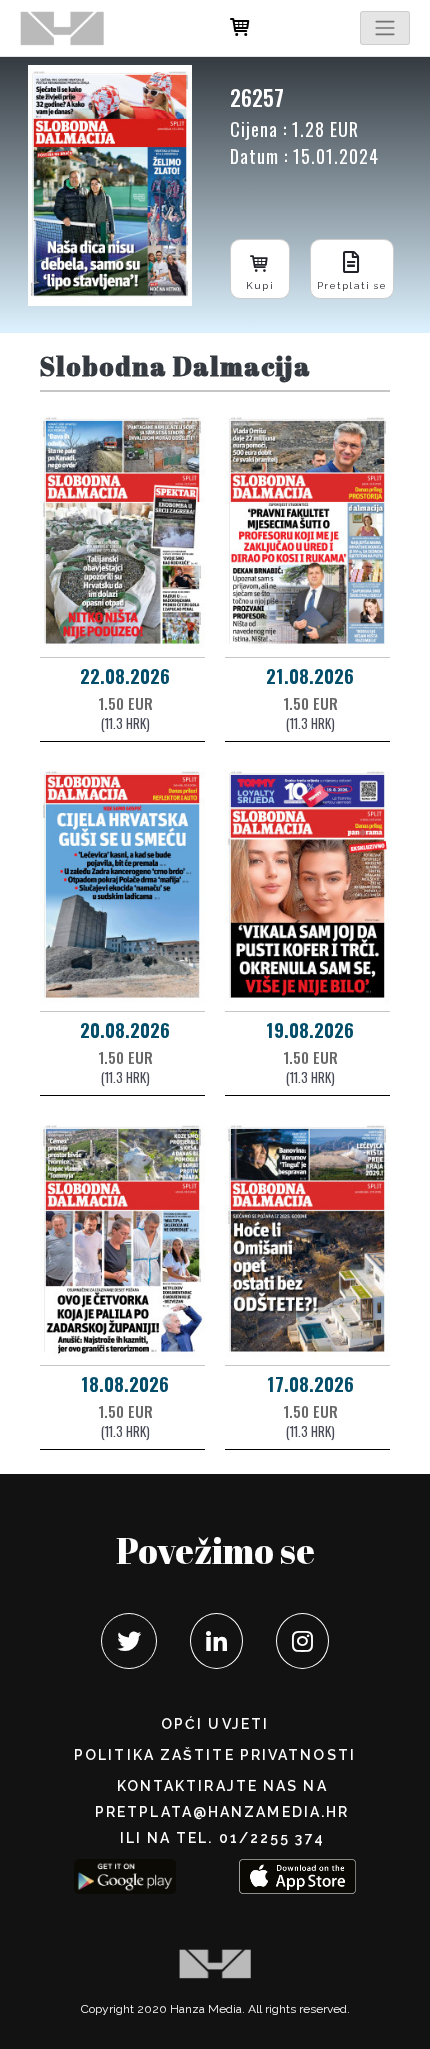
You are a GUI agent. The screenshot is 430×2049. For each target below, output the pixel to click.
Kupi (259, 285)
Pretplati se (352, 285)
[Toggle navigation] (385, 28)
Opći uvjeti (215, 1724)
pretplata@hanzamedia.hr (222, 1812)
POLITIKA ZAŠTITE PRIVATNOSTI (215, 1755)
